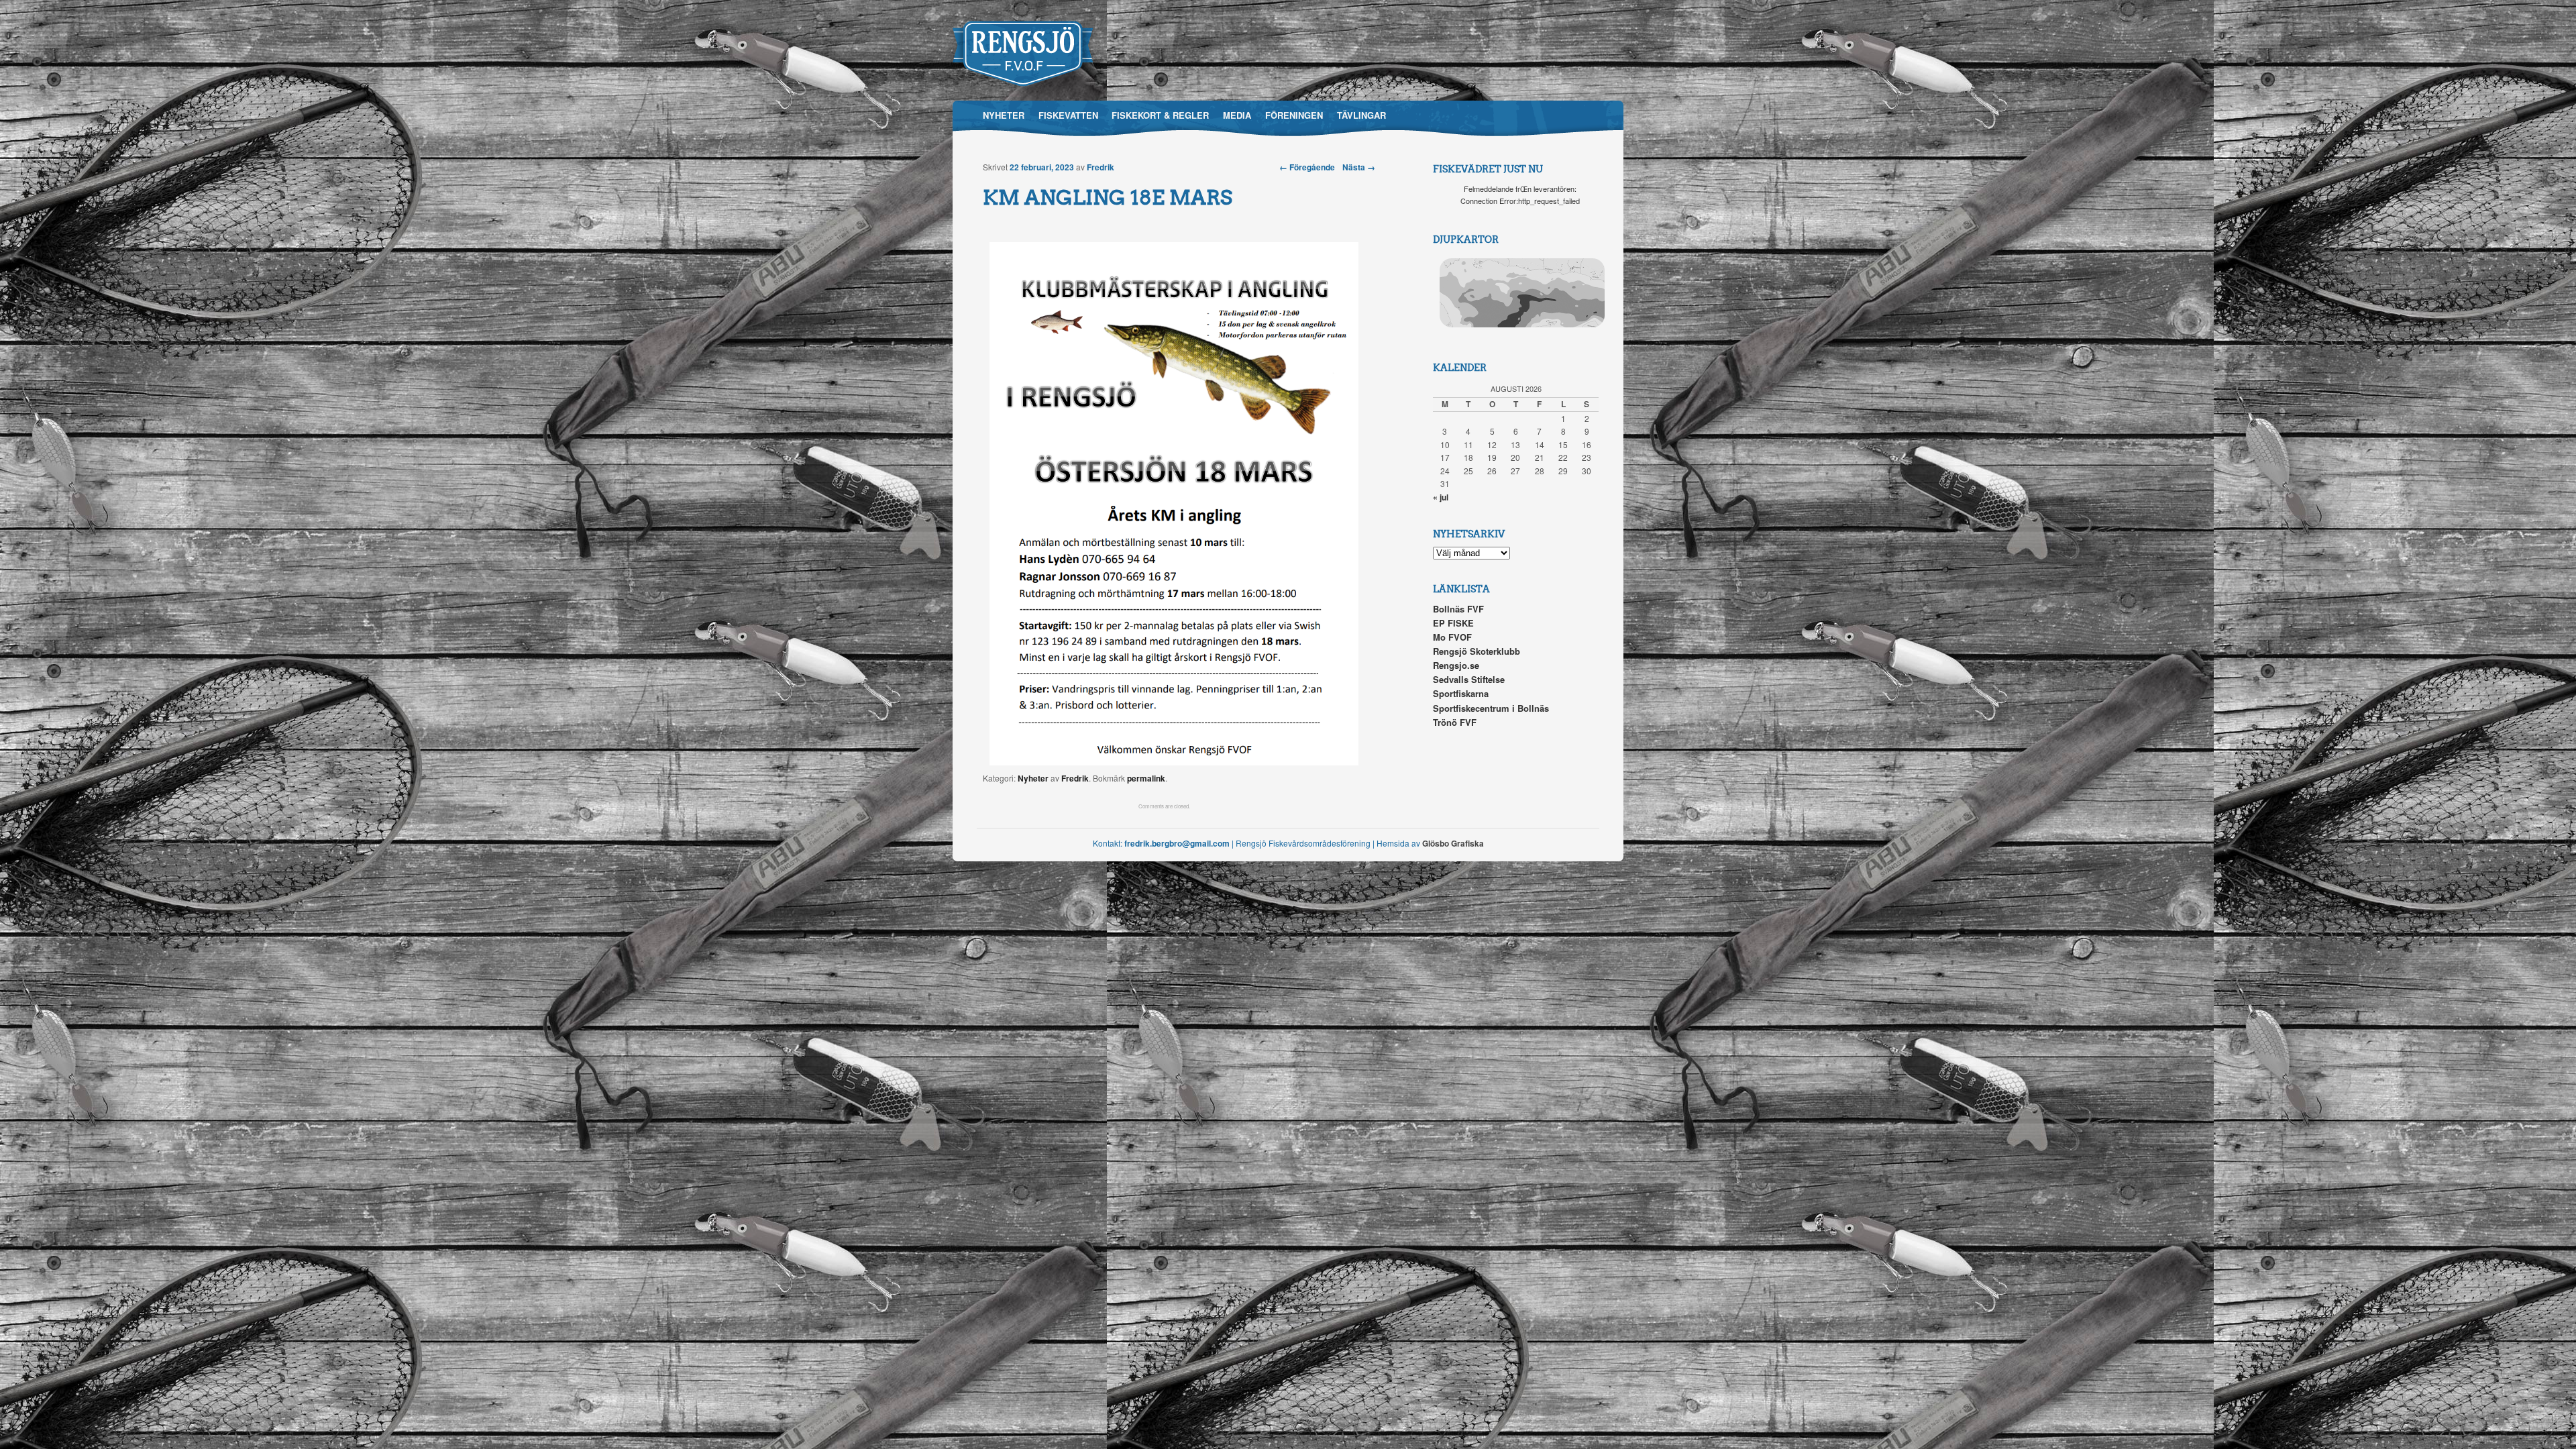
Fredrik (1101, 167)
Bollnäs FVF (1458, 609)
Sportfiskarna (1461, 693)
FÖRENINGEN (1294, 115)
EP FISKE (1453, 623)
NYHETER (1004, 115)
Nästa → (1359, 167)
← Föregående (1307, 167)
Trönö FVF (1455, 722)
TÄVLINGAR (1361, 115)
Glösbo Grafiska (1453, 843)
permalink (1146, 778)
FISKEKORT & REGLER (1160, 115)
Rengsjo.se (1456, 665)
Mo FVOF (1452, 637)
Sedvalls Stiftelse (1469, 679)
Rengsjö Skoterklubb (1477, 651)
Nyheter (1033, 778)
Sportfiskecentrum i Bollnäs (1491, 708)
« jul (1441, 497)
